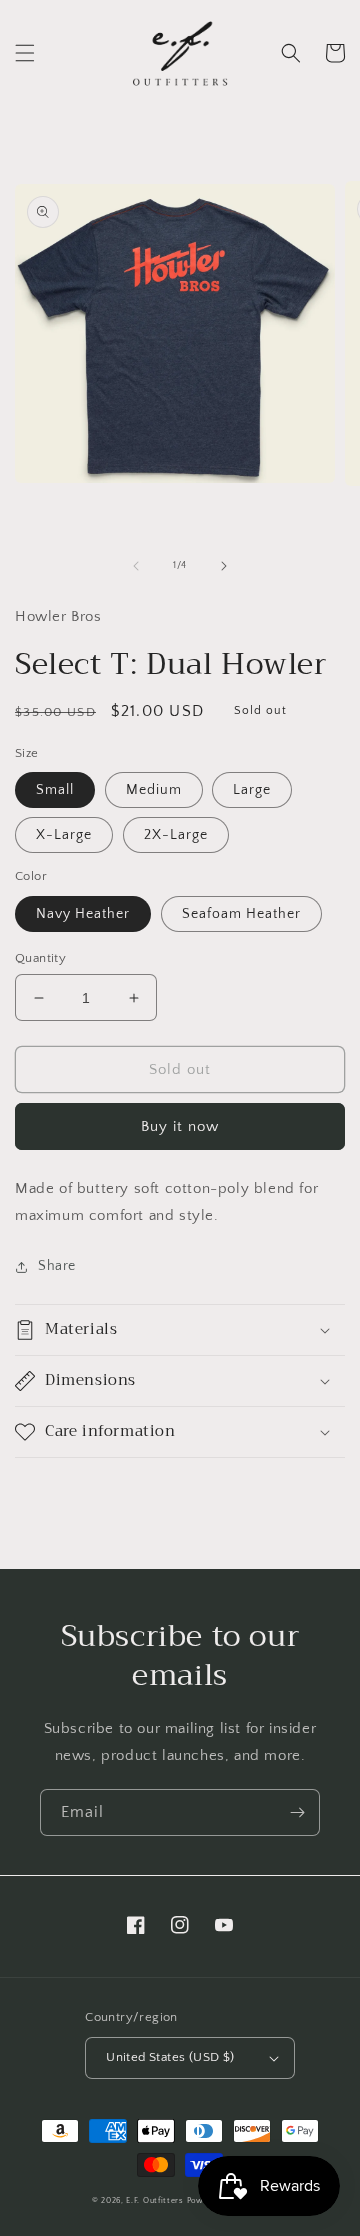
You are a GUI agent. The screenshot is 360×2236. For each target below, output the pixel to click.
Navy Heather (83, 914)
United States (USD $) (170, 2057)
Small (55, 790)
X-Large (64, 835)
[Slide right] (224, 566)
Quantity (40, 958)
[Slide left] (136, 566)
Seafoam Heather (241, 914)
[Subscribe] (297, 1812)
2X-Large (176, 835)
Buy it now (180, 1126)
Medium (154, 790)
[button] (25, 53)
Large (252, 790)
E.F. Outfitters (155, 2200)
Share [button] (57, 1266)
